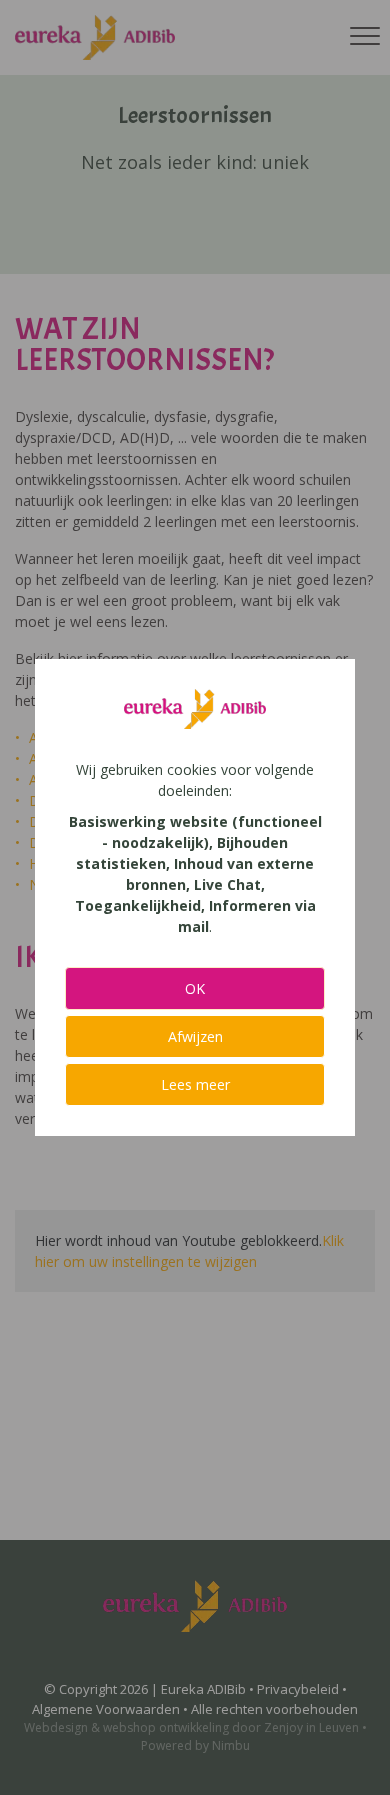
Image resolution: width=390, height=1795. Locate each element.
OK (195, 988)
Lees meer (195, 1084)
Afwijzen (195, 1036)
